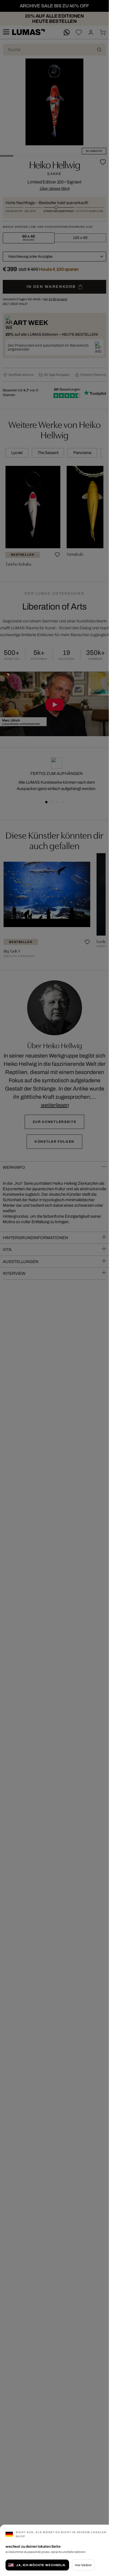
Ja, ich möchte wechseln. (41, 2565)
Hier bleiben (83, 2565)
